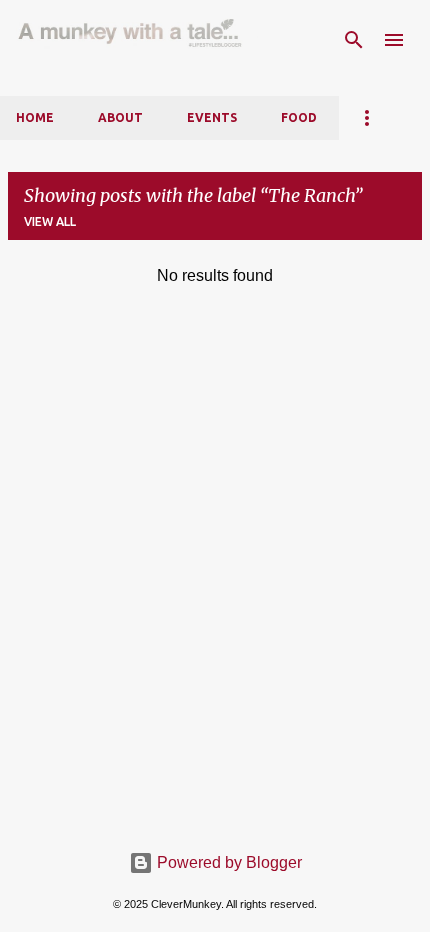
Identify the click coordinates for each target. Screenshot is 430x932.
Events (212, 117)
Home (35, 117)
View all (50, 221)
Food (299, 117)
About (120, 117)
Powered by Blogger (227, 862)
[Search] (354, 40)
